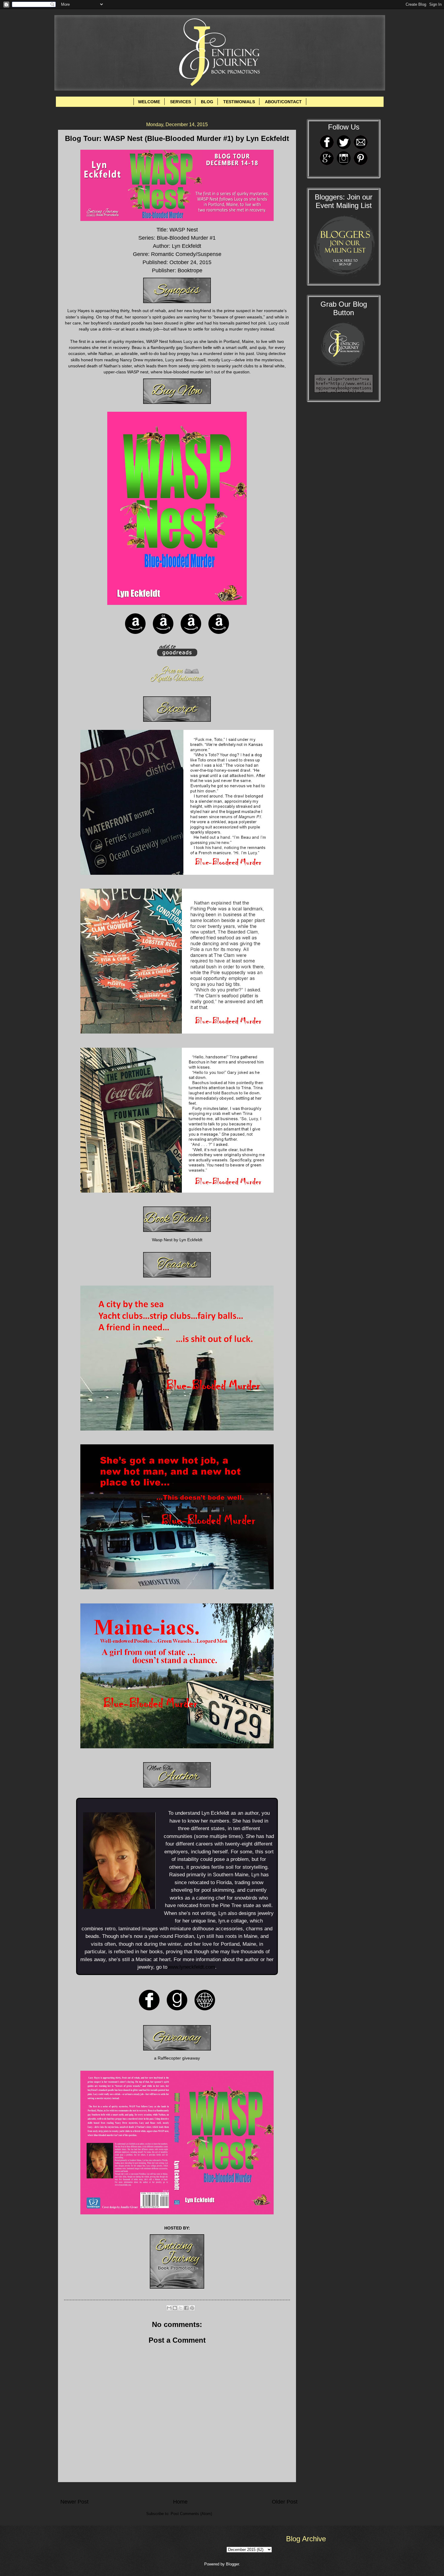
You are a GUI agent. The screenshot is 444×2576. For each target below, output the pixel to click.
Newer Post (74, 2502)
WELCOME (149, 102)
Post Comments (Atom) (191, 2514)
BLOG (207, 102)
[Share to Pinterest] (192, 2308)
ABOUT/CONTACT (283, 102)
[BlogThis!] (175, 2308)
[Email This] (169, 2308)
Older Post (285, 2502)
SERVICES (180, 102)
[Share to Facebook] (186, 2308)
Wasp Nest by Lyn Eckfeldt (177, 1240)
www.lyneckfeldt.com (191, 1967)
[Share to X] (181, 2308)
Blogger (232, 2564)
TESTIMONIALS (239, 102)
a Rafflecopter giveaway (177, 2058)
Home (180, 2502)
